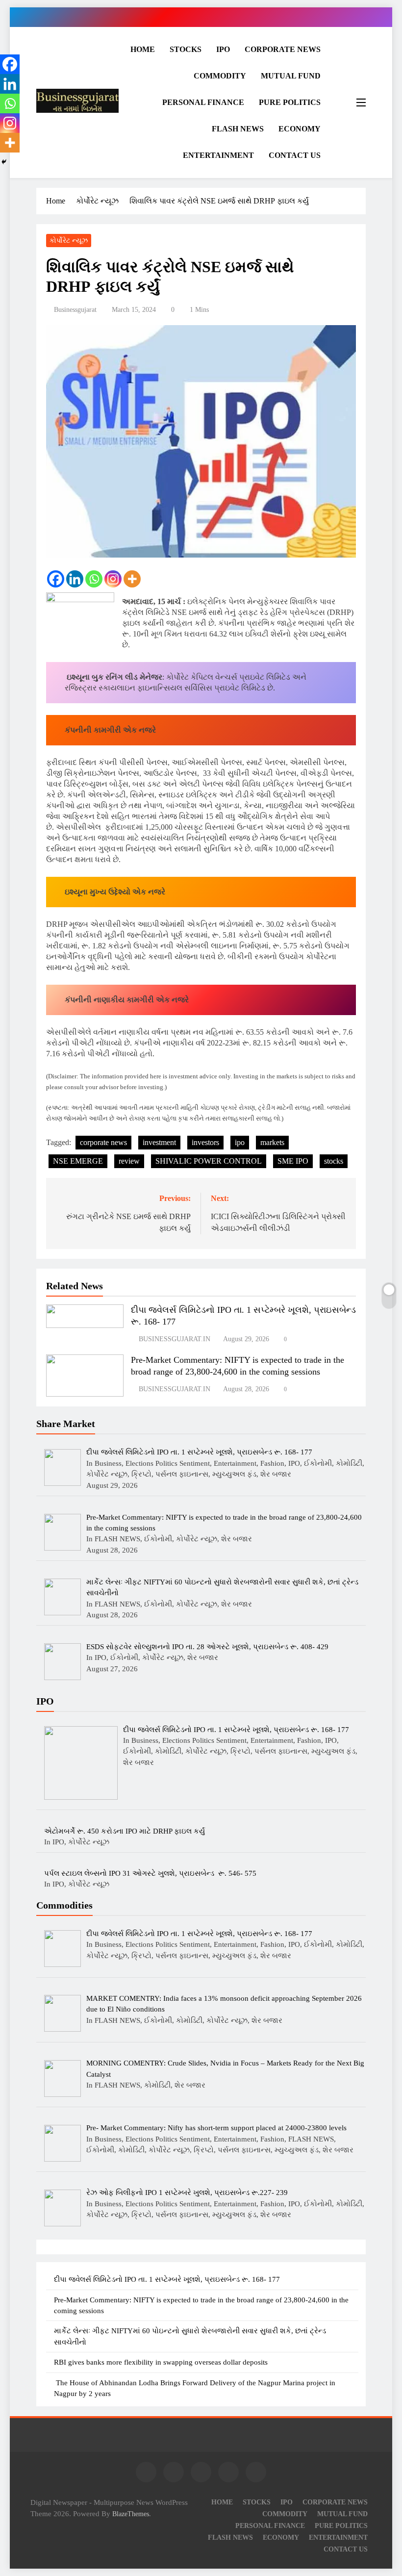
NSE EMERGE (78, 1161)
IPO (223, 49)
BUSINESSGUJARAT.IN (175, 1339)
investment (159, 1142)
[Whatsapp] (94, 579)
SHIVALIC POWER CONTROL (209, 1161)
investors (205, 1142)
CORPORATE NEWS (283, 49)
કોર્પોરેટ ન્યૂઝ (69, 241)
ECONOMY (300, 129)
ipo (240, 1142)
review (129, 1161)
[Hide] (4, 162)
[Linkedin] (75, 579)
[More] (132, 579)
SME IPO (293, 1161)
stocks (334, 1161)
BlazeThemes (131, 2514)
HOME (143, 49)
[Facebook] (56, 579)
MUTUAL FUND (291, 76)
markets (272, 1142)
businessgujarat (75, 310)
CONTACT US (295, 155)
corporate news (103, 1142)
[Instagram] (113, 579)
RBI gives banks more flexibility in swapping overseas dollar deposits (161, 2362)
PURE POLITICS (290, 102)
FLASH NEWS (238, 129)
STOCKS (186, 49)
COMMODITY (220, 76)
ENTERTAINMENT (218, 155)
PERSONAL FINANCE (203, 102)
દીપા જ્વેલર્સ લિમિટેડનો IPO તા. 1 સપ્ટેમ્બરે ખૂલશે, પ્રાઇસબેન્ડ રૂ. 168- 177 (167, 2279)
